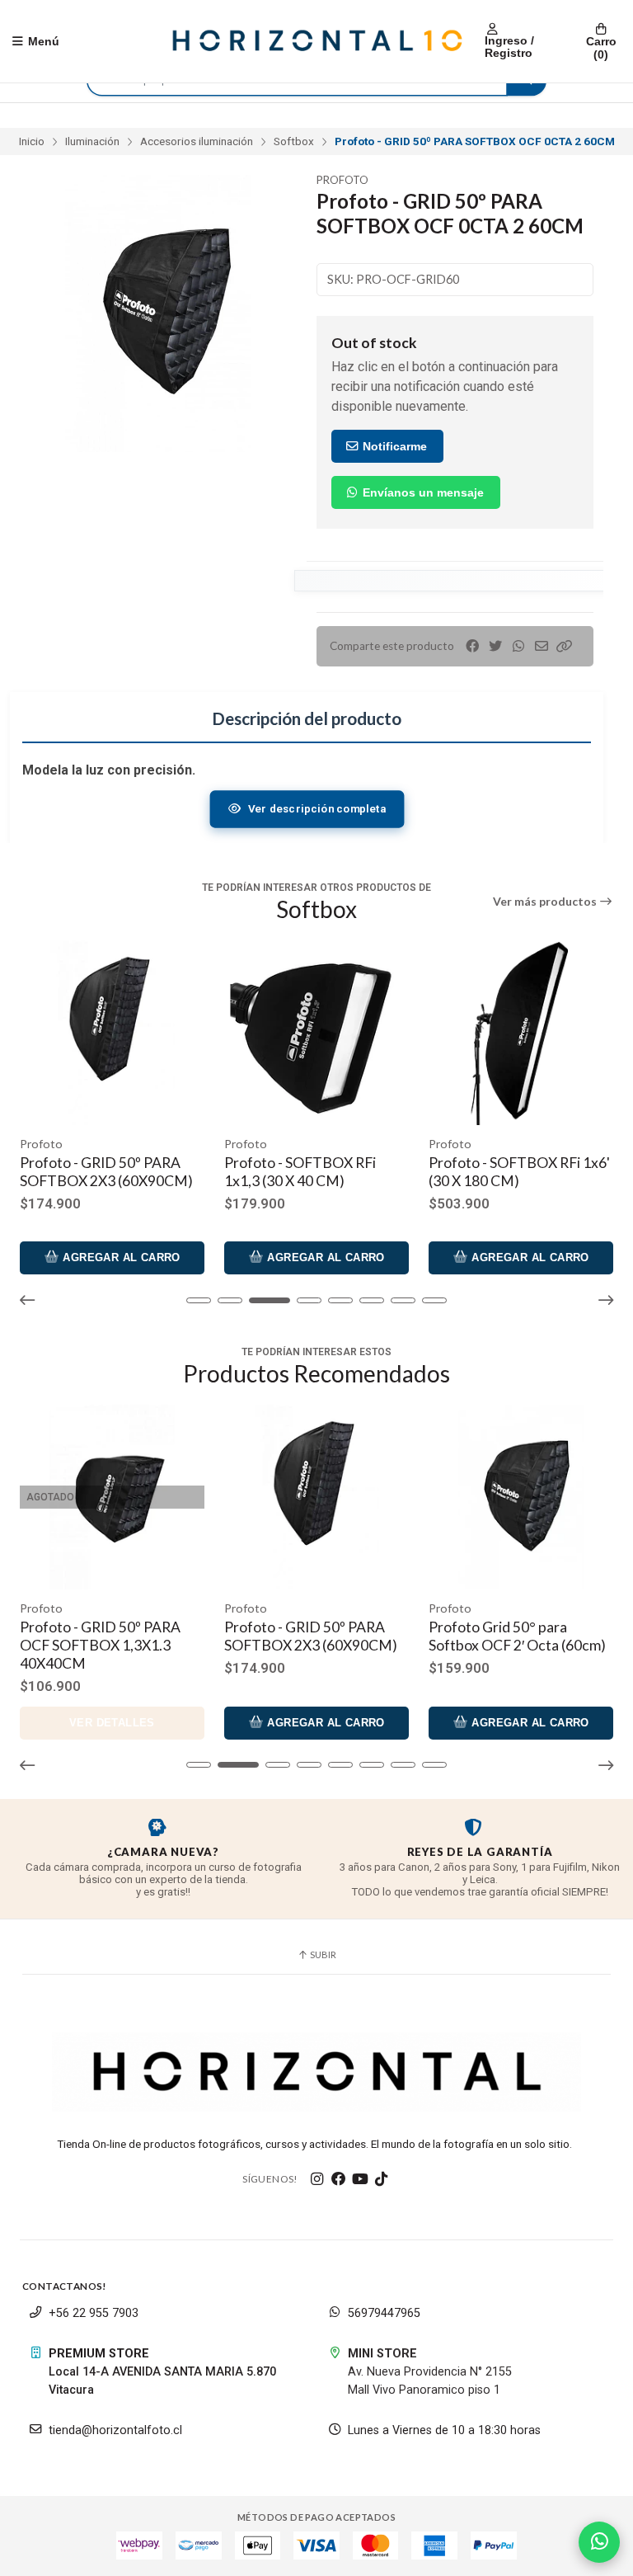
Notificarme (393, 446)
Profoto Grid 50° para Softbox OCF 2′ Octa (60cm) (313, 1636)
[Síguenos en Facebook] (339, 2179)
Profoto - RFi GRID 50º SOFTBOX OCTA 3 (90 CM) (516, 1636)
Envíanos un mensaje (422, 492)
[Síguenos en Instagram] (317, 2179)
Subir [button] (322, 1954)
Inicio (32, 141)
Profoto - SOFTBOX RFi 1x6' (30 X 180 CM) (315, 1172)
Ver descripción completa (316, 809)
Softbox (294, 141)
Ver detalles (521, 1723)
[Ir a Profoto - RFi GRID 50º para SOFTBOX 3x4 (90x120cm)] (521, 1033)
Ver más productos (546, 902)
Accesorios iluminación (197, 141)
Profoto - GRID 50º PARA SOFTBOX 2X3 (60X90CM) (106, 1636)
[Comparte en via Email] (542, 646)
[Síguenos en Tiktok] (382, 2179)
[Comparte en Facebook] (472, 646)
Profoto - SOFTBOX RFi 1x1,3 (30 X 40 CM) (96, 1172)
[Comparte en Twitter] (495, 646)
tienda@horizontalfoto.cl (115, 2430)
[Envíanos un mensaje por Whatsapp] (599, 2542)
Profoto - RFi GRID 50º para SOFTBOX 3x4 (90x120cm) (516, 1172)
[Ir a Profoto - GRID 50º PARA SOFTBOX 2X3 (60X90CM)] (112, 1497)
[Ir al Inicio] (316, 41)
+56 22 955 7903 (94, 2313)
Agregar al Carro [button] (120, 1257)
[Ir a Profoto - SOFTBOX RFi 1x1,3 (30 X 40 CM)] (112, 1033)
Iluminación (92, 141)
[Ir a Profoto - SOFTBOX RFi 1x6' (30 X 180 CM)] (316, 1033)
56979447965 (384, 2313)
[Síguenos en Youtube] (360, 2179)
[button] (565, 646)
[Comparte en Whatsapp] (518, 646)
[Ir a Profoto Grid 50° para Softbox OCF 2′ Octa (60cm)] (316, 1497)
